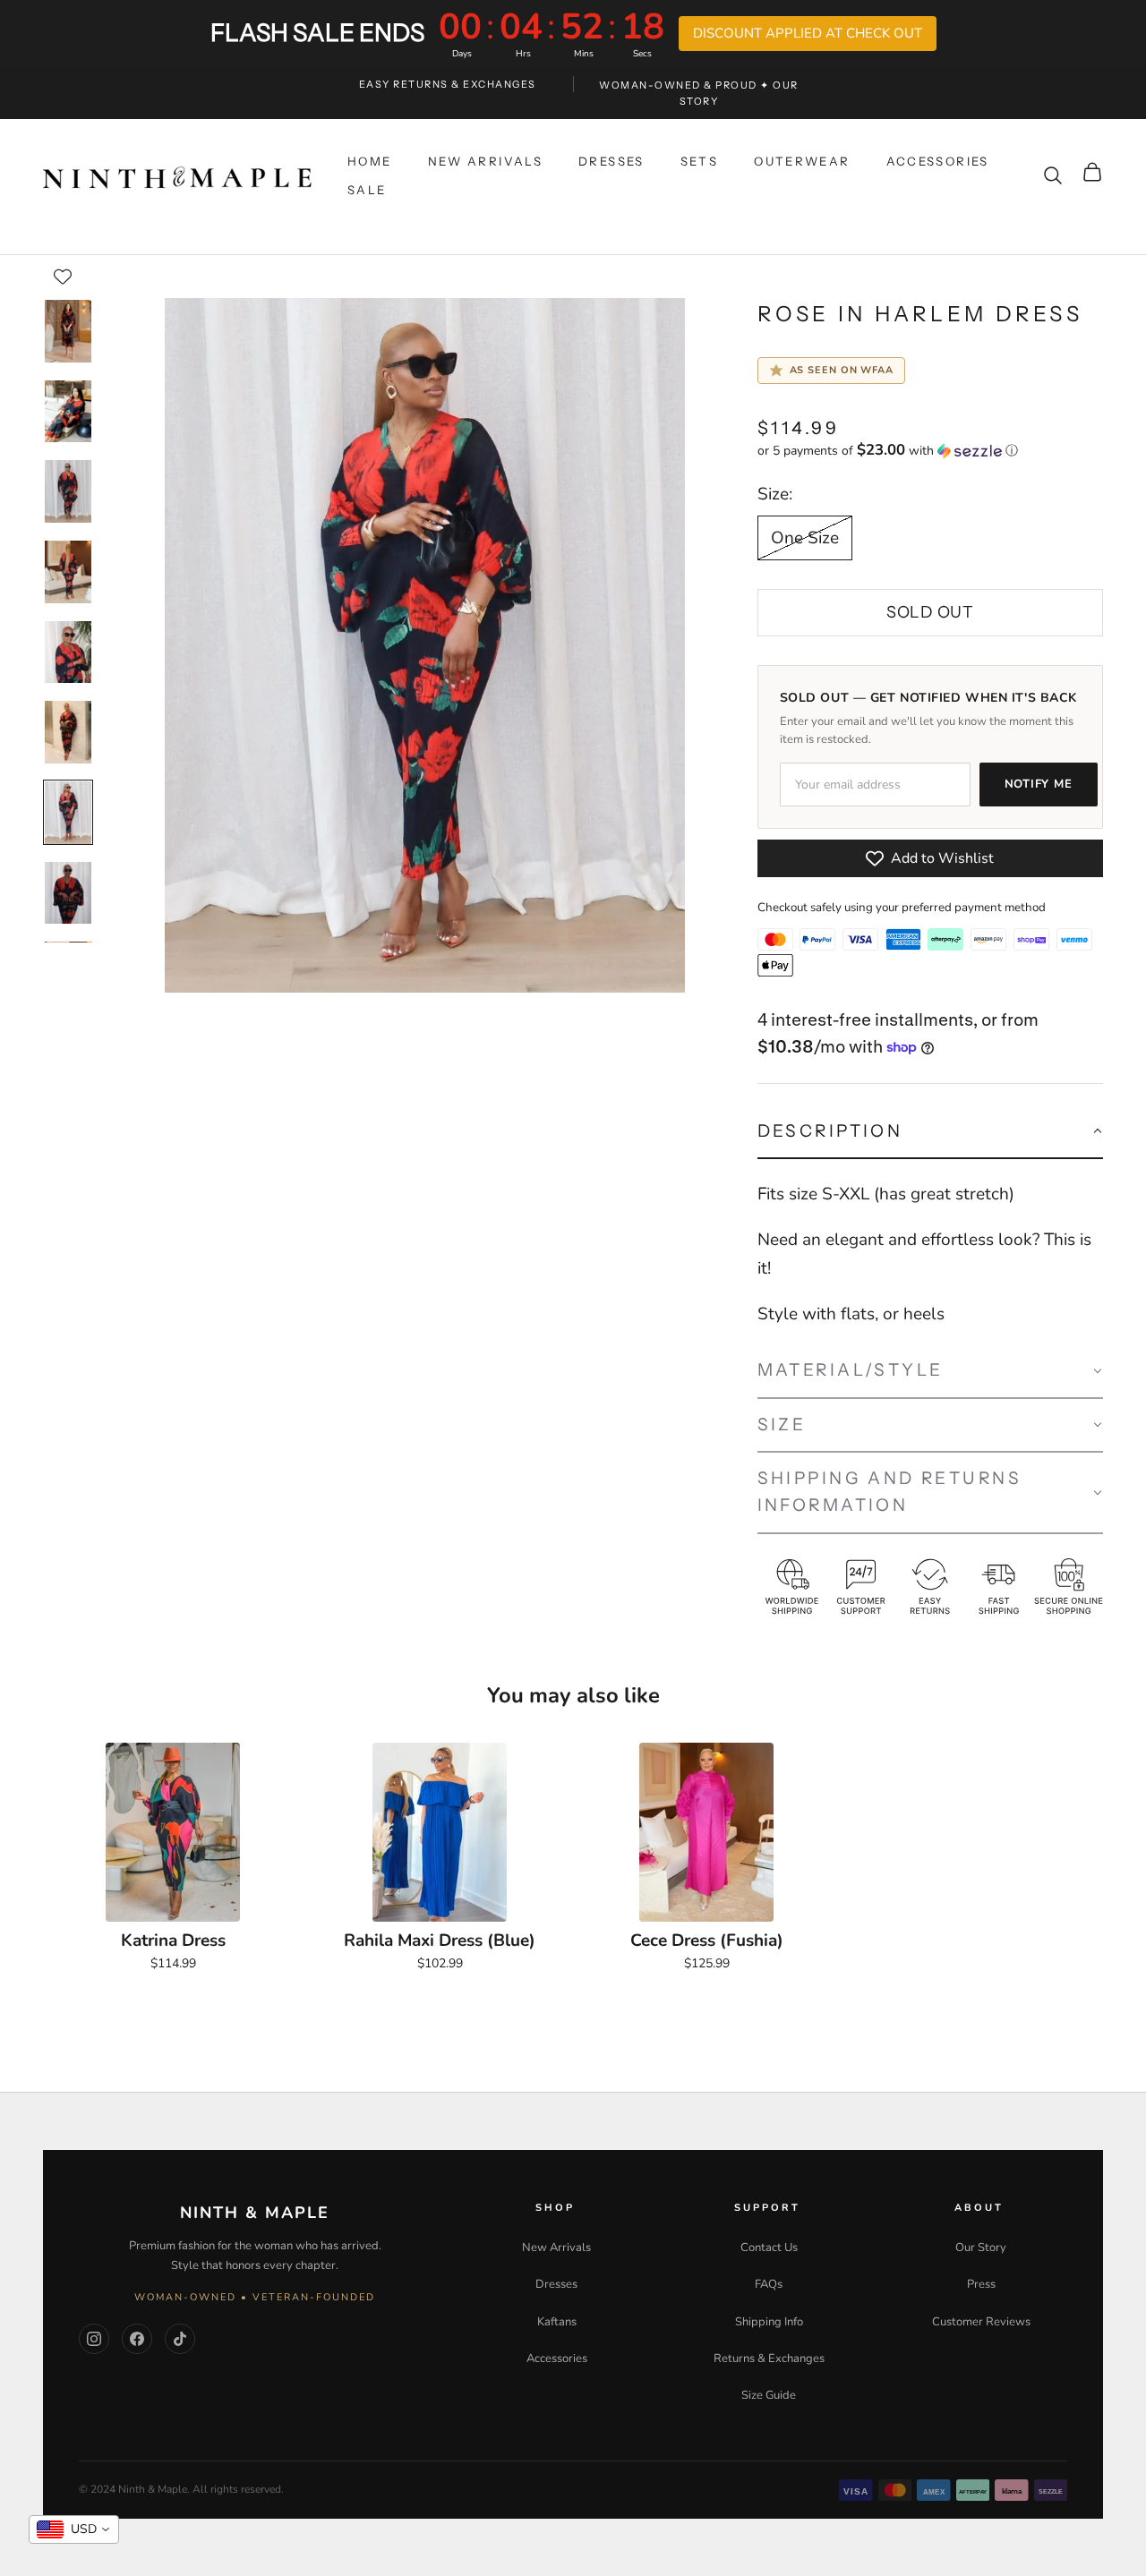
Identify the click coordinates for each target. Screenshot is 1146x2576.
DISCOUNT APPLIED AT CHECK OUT (808, 33)
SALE (367, 190)
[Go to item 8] (68, 893)
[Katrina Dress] (173, 1832)
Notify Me (1039, 784)
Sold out (930, 612)
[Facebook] (137, 2339)
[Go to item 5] (68, 653)
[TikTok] (180, 2339)
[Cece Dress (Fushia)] (706, 1832)
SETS (700, 161)
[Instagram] (94, 2339)
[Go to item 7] (68, 813)
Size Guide (769, 2395)
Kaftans (557, 2322)
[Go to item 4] (68, 572)
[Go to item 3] (68, 491)
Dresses (556, 2284)
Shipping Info (769, 2322)
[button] (930, 451)
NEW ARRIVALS (486, 161)
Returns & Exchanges (769, 2358)
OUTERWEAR (802, 161)
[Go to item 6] (68, 732)
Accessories (557, 2358)
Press (981, 2284)
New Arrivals (556, 2248)
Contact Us (769, 2248)
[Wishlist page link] (63, 277)
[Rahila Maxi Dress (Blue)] (440, 1832)
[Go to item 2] (68, 412)
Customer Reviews (981, 2322)
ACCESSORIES (938, 161)
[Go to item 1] (68, 331)
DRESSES (611, 161)
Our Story (981, 2248)
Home (370, 161)
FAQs (769, 2284)
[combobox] (74, 2529)
